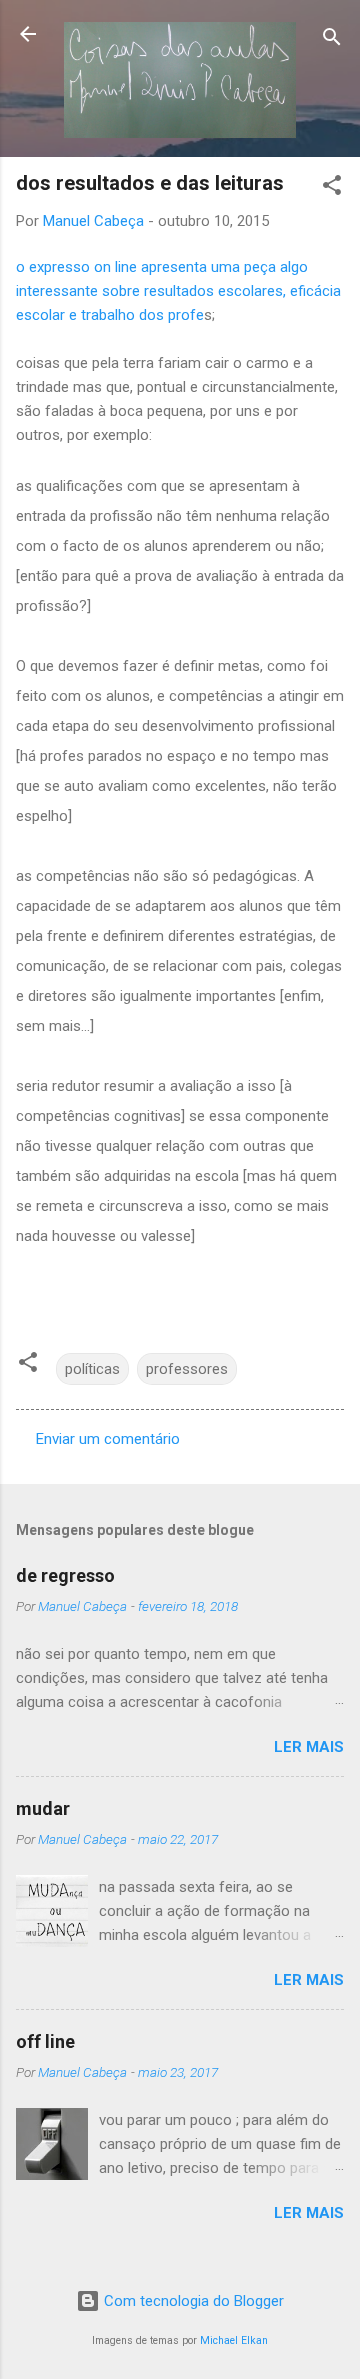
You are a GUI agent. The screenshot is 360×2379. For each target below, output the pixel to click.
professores (187, 1369)
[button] (332, 188)
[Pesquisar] (332, 40)
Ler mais (309, 1747)
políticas (92, 1369)
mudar (43, 1808)
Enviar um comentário (108, 1439)
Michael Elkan (234, 2340)
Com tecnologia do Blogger (192, 2301)
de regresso (65, 1575)
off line (45, 2041)
